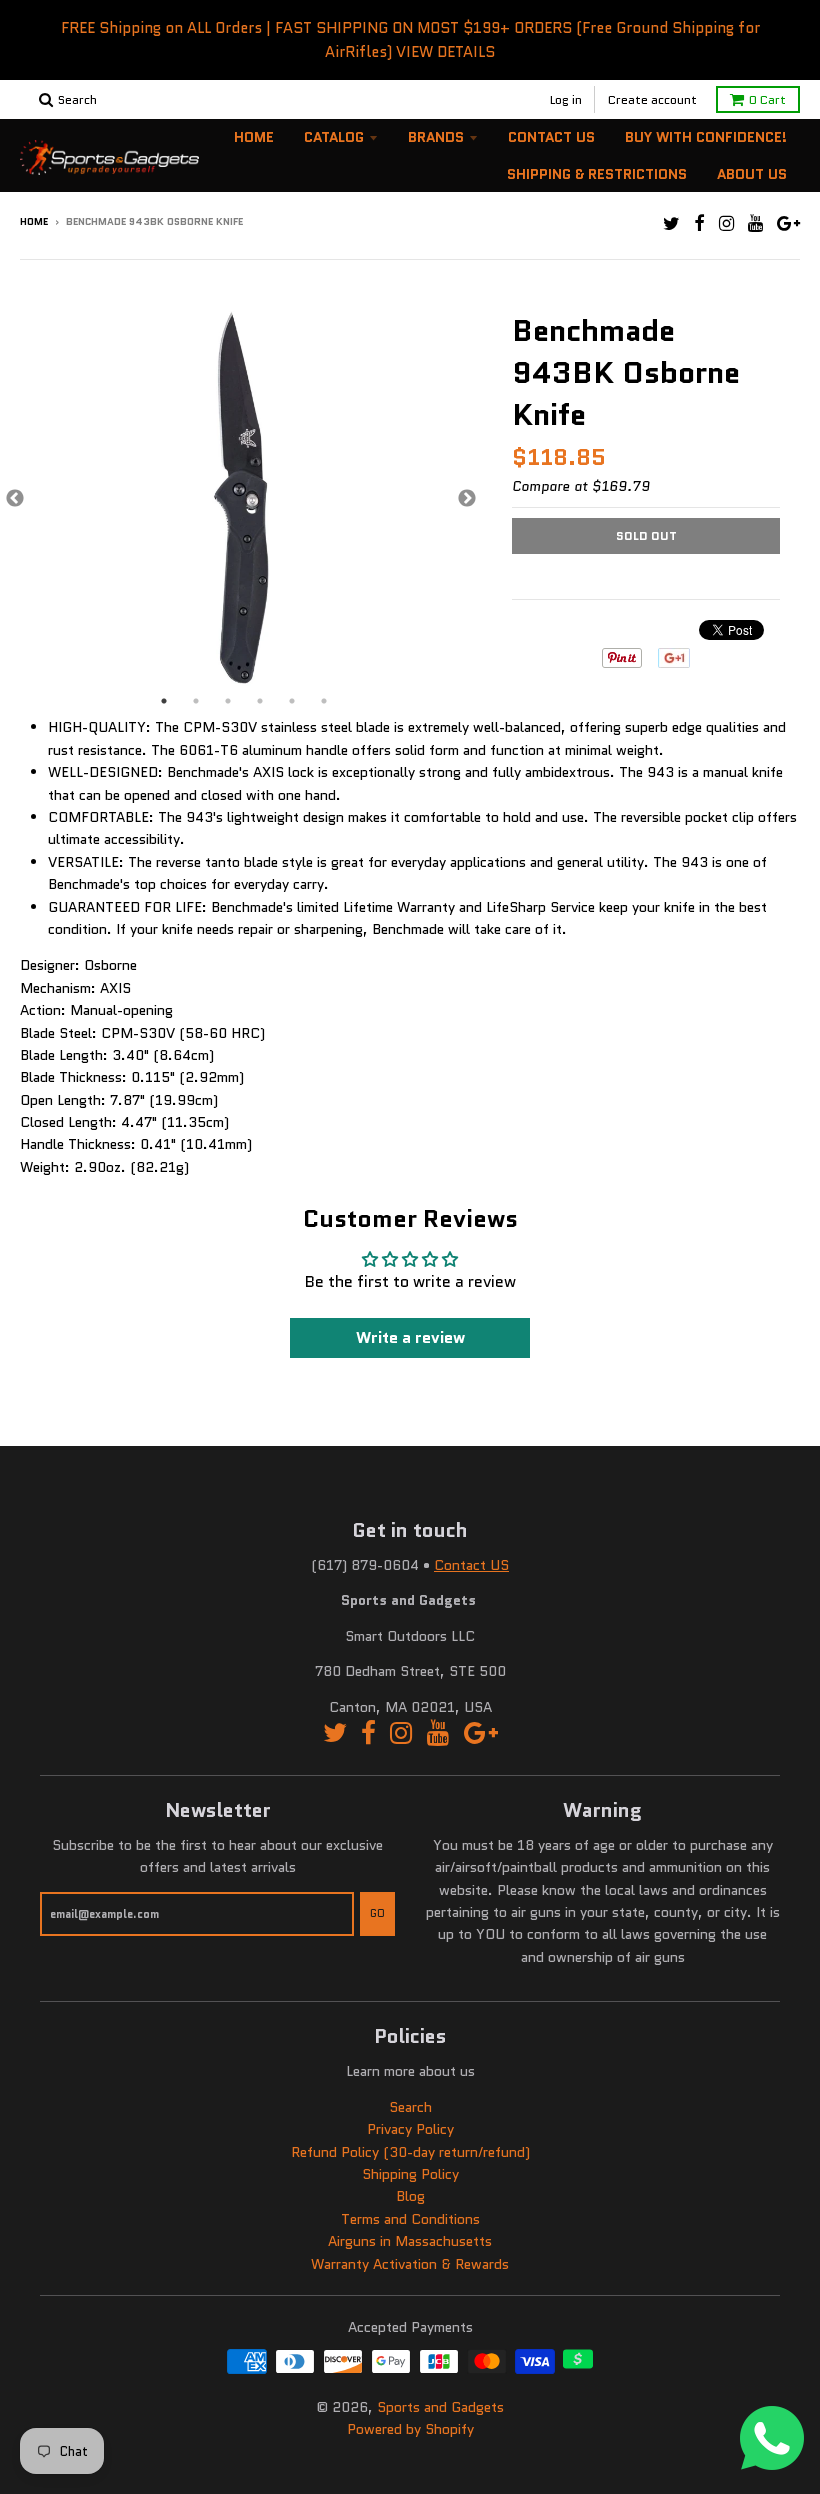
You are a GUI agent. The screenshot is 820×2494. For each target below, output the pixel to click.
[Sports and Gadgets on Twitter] (671, 223)
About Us (752, 174)
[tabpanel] (241, 499)
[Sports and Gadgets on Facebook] (699, 223)
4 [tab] (260, 701)
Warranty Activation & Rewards (410, 2264)
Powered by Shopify (410, 2429)
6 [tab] (324, 701)
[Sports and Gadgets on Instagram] (726, 223)
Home (254, 137)
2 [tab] (196, 701)
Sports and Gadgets (440, 2407)
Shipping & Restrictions (597, 174)
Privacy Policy (410, 2129)
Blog (410, 2196)
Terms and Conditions (410, 2219)
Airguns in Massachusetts (410, 2241)
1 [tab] (164, 701)
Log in (566, 99)
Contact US (471, 1565)
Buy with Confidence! (706, 137)
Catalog (334, 137)
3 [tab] (228, 701)
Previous (15, 499)
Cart (767, 99)
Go (377, 1913)
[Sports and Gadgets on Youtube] (755, 223)
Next (467, 499)
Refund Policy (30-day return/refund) (410, 2152)
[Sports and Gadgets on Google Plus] (788, 223)
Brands (436, 137)
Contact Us (551, 137)
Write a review (410, 1337)
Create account (652, 99)
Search (410, 2107)
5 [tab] (292, 701)
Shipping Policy (410, 2174)
